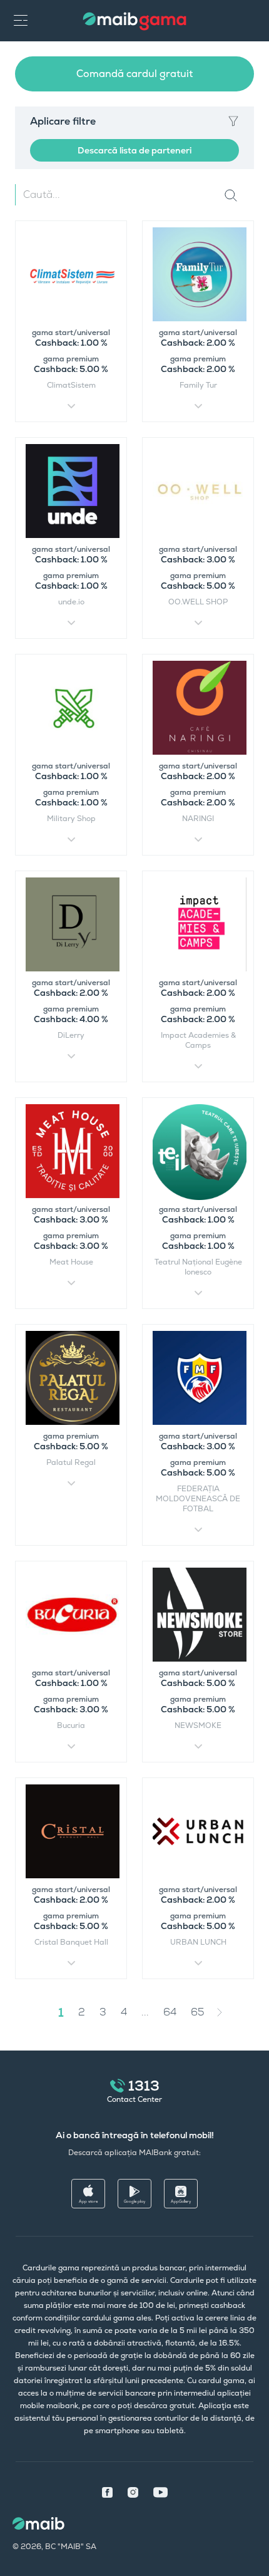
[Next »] (229, 2012)
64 (170, 2012)
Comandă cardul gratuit (134, 74)
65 (198, 2012)
